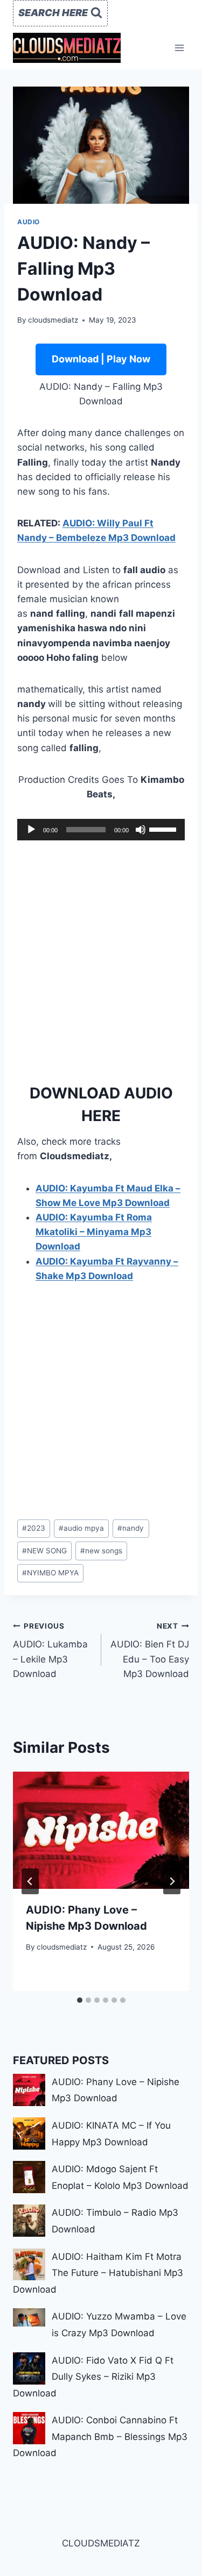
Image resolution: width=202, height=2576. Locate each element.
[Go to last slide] (30, 1881)
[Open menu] (179, 48)
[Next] (172, 1881)
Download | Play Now (101, 359)
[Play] (31, 830)
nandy (131, 1528)
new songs (101, 1551)
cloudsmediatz (53, 320)
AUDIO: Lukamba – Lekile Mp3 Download (50, 1650)
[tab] (80, 2000)
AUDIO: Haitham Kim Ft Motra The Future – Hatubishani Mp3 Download (98, 2273)
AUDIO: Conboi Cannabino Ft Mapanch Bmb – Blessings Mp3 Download (100, 2436)
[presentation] (101, 1830)
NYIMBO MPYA (50, 1573)
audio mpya (81, 1528)
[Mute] (141, 830)
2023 (34, 1528)
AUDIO (29, 222)
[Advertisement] (101, 958)
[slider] (164, 829)
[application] (101, 830)
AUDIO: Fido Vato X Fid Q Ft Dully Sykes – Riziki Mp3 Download (93, 2377)
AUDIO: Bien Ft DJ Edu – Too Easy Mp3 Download (150, 1650)
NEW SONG (44, 1551)
